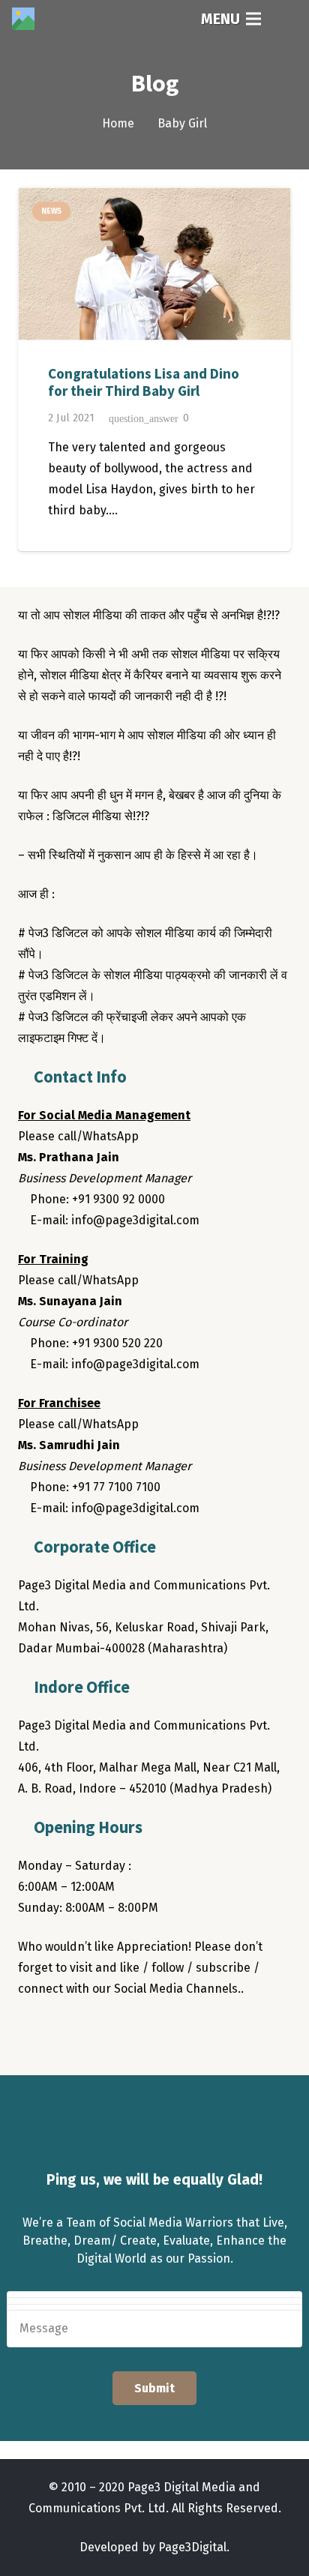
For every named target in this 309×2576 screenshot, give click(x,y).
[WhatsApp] (153, 2032)
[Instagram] (93, 2032)
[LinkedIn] (123, 2032)
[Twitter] (63, 2032)
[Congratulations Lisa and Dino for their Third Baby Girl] (154, 264)
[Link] (23, 19)
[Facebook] (33, 2032)
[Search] (287, 19)
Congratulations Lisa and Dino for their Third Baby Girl (144, 382)
